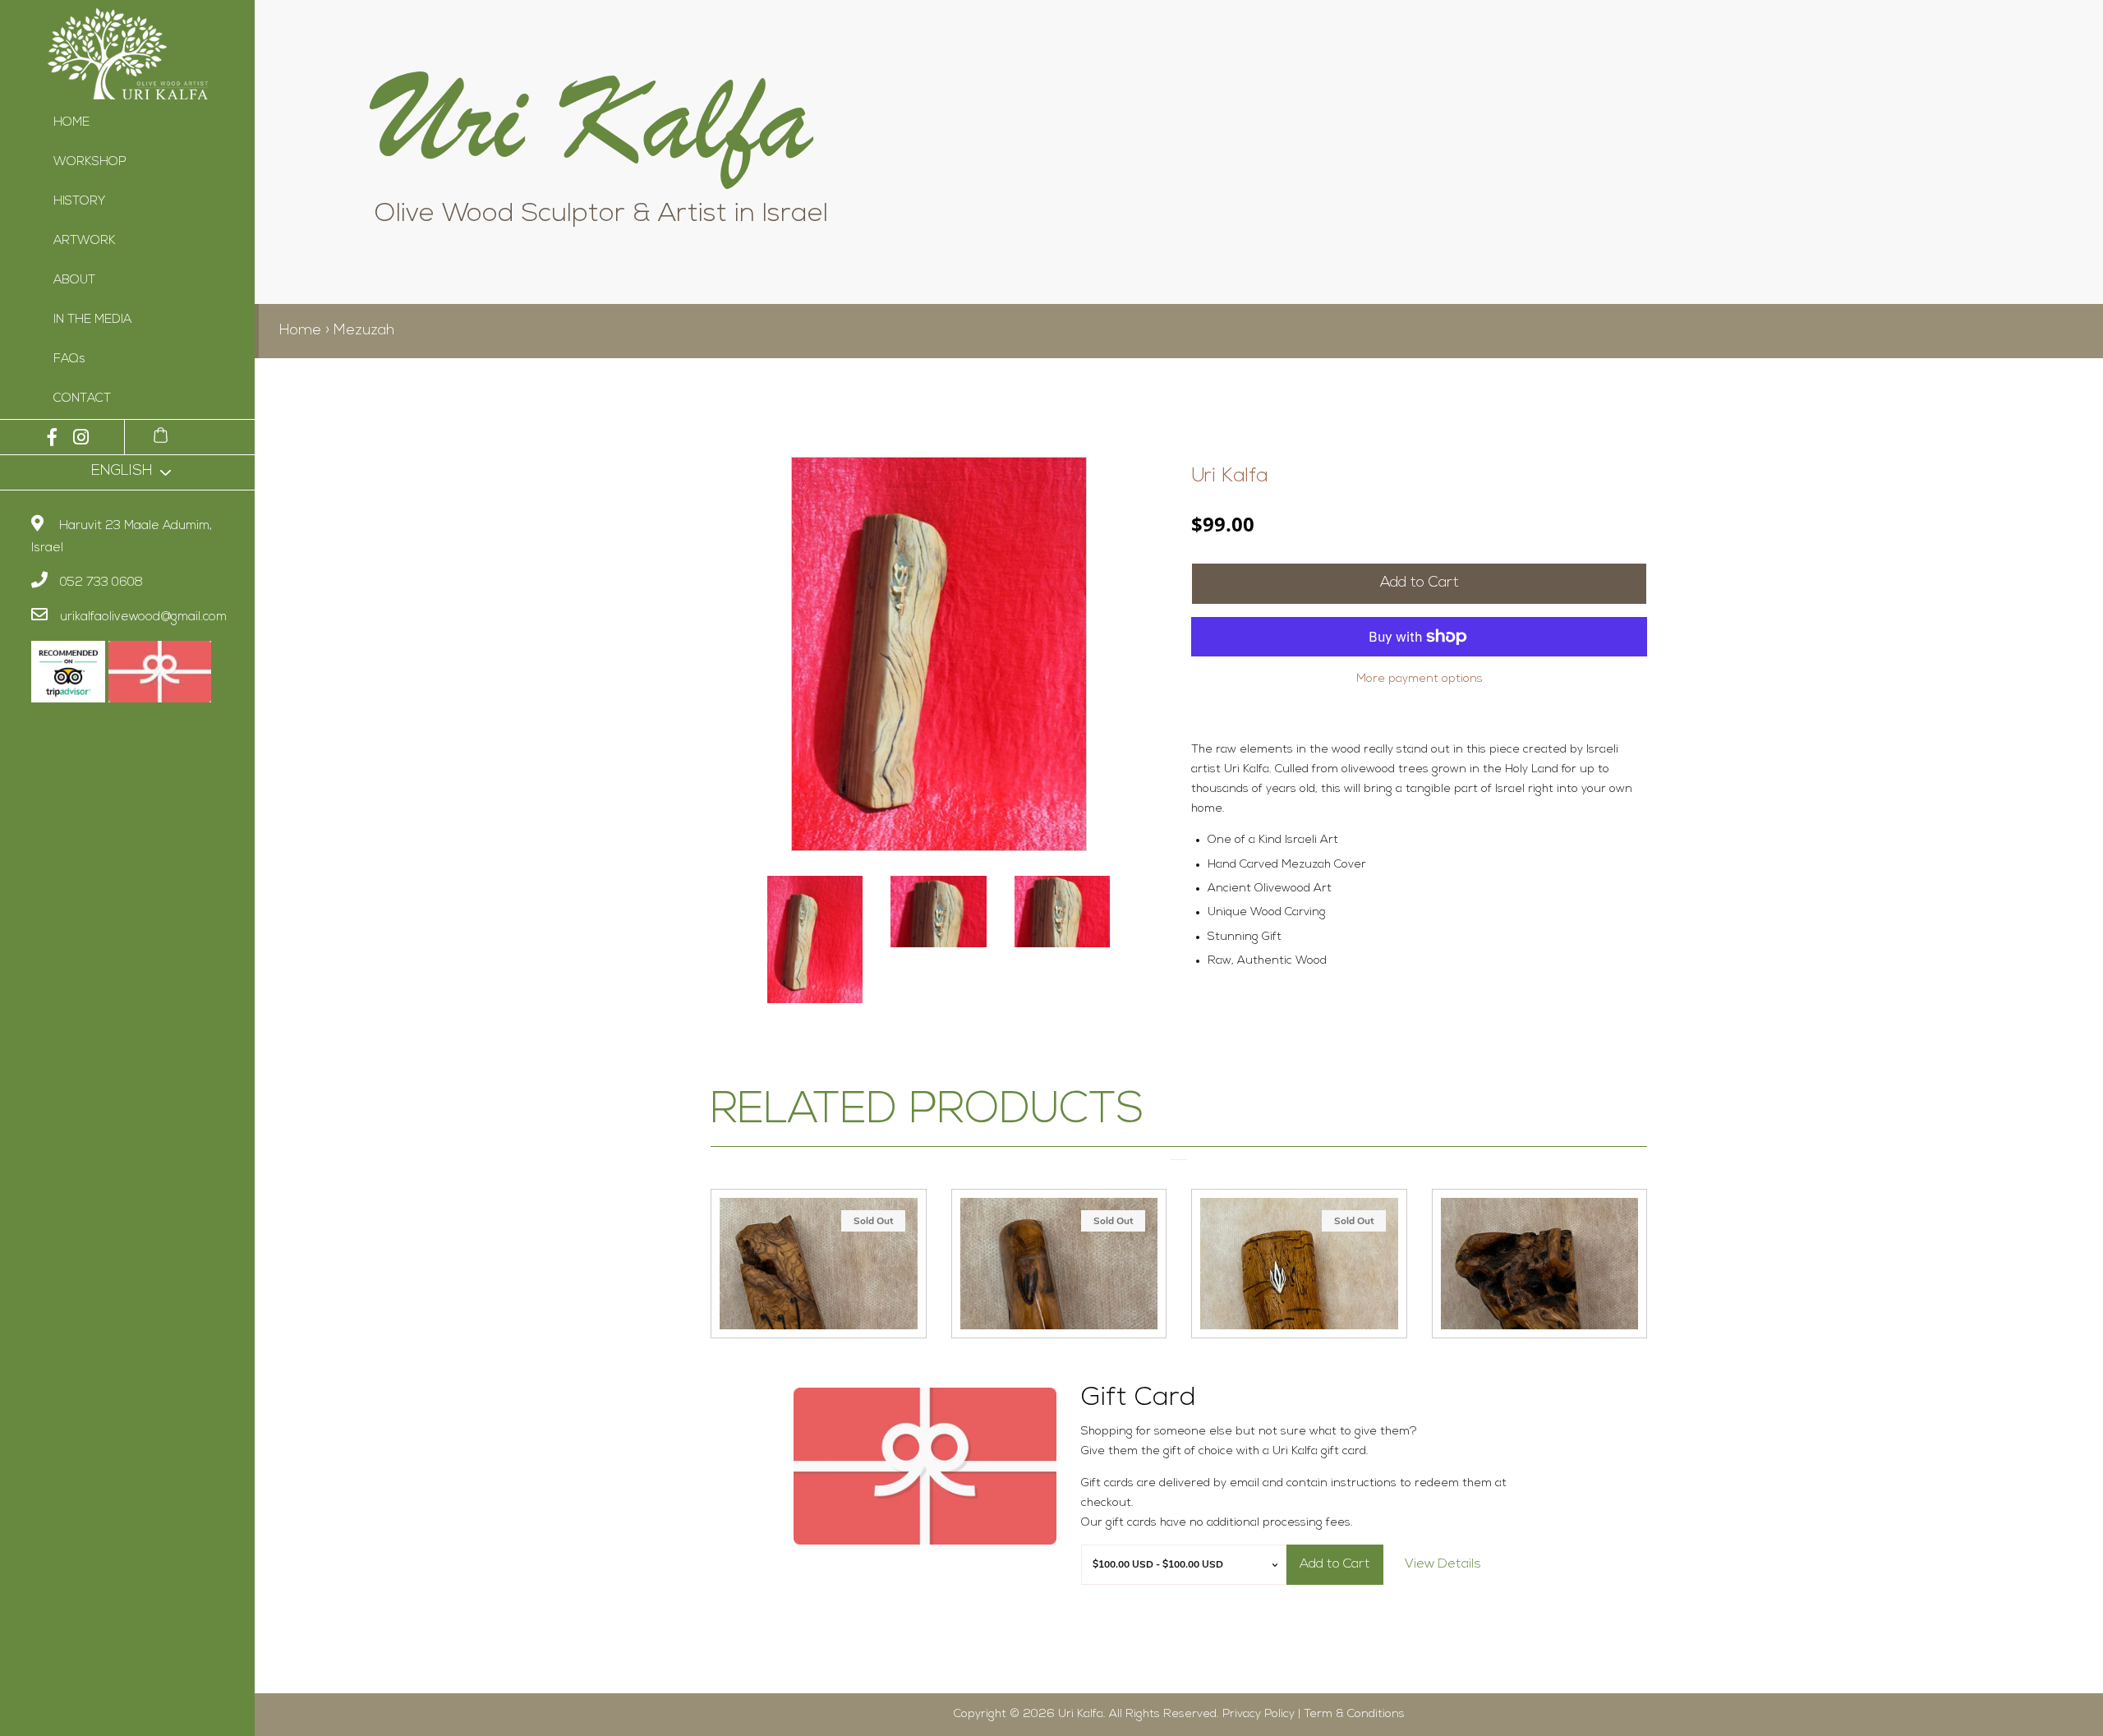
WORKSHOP (90, 162)
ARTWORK (85, 241)
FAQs (69, 359)
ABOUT (74, 281)
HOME (71, 123)
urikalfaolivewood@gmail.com (143, 617)
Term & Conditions (1354, 1714)
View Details (1443, 1564)
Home (300, 331)
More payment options (1420, 679)
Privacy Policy (1259, 1714)
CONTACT (82, 399)
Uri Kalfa (1230, 477)
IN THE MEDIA (92, 320)
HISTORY (79, 202)
